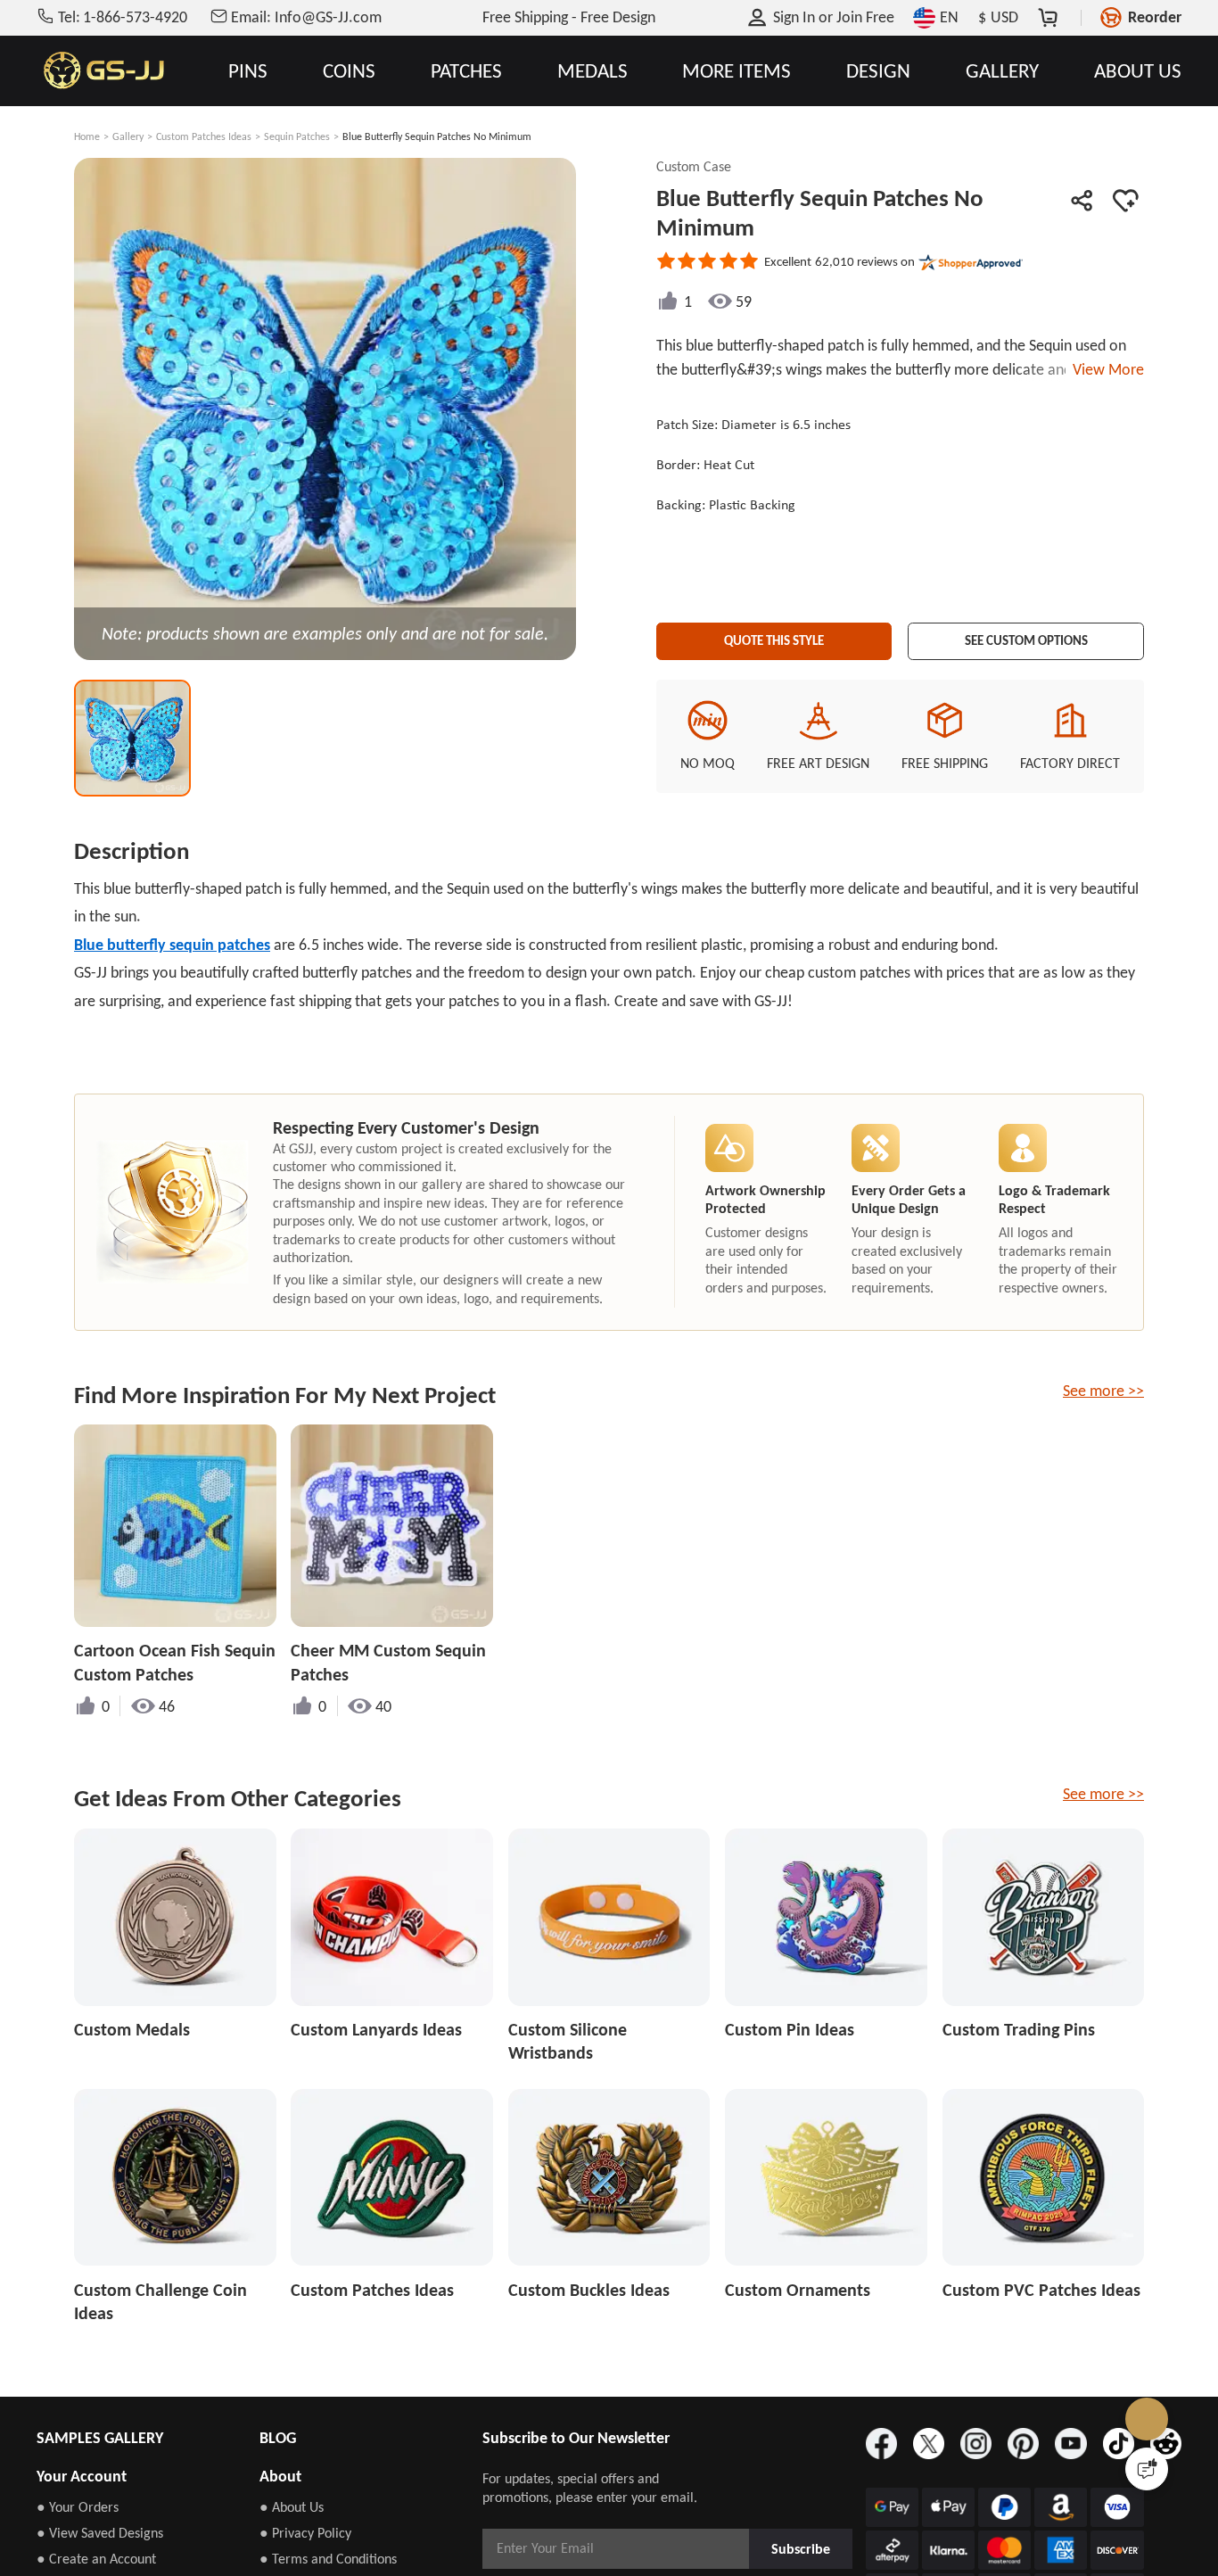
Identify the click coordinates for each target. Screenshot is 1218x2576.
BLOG (278, 2438)
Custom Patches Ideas (204, 136)
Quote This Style (774, 636)
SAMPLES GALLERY (100, 2438)
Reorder (1155, 17)
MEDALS (593, 71)
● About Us (292, 2507)
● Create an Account (96, 2559)
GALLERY (1002, 71)
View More (1105, 369)
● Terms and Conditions (328, 2559)
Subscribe (802, 2548)
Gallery (128, 136)
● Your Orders (78, 2507)
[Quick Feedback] (1147, 2469)
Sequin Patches (297, 136)
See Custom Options (1026, 636)
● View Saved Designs (100, 2533)
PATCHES (466, 71)
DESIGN (878, 71)
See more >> (1103, 1391)
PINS (248, 71)
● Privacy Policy (305, 2533)
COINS (349, 71)
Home (87, 136)
